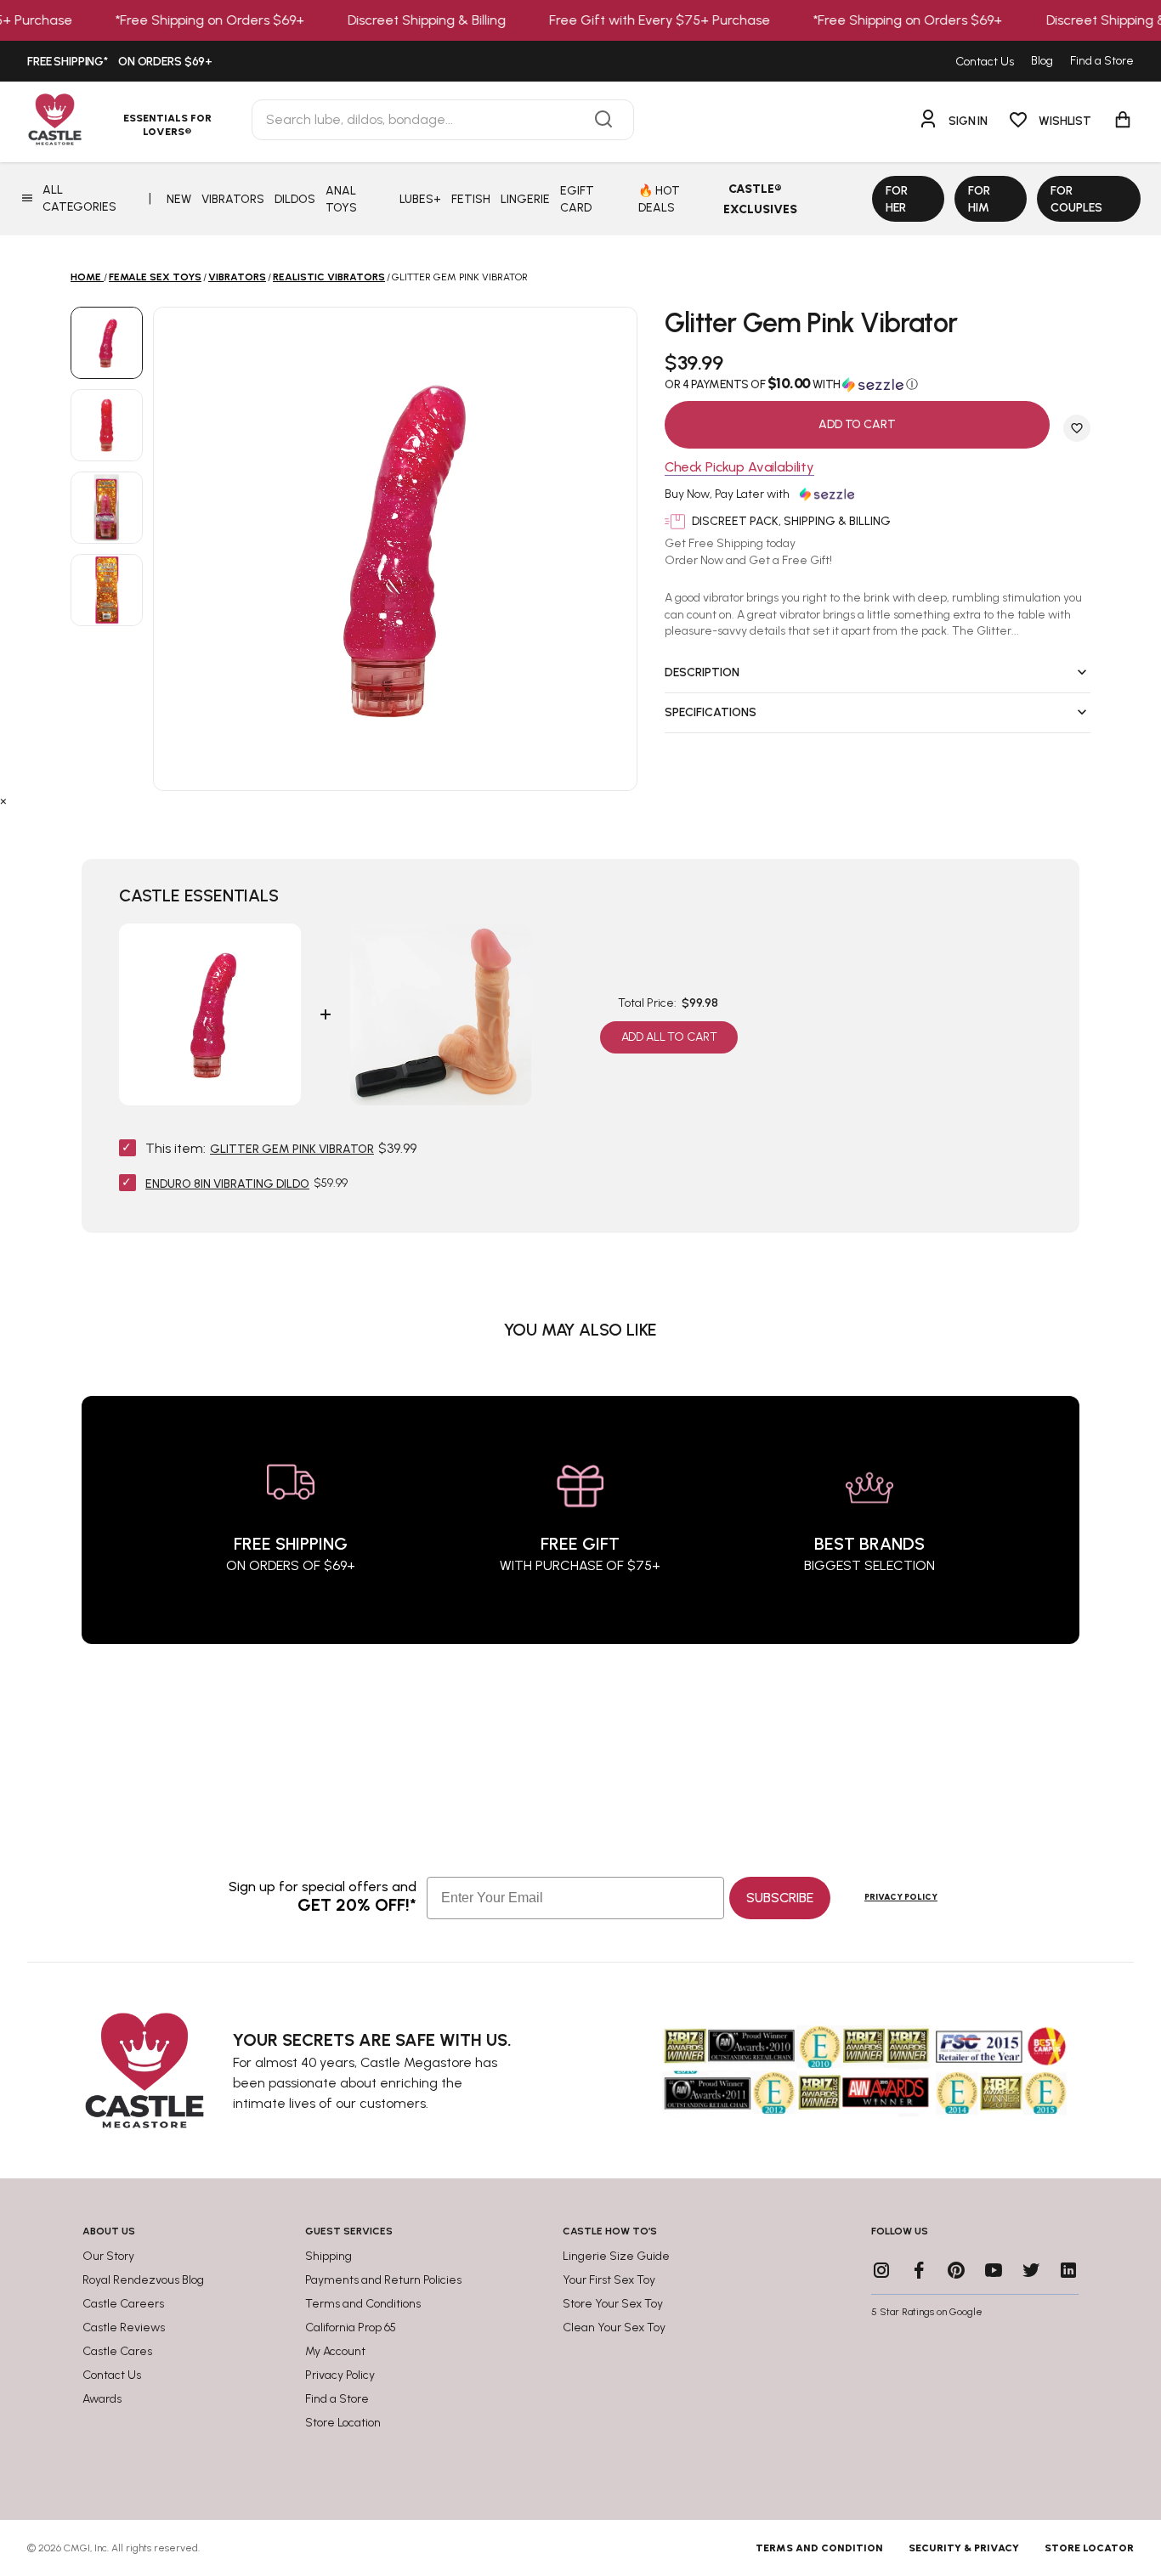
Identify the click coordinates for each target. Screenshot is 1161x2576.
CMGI (77, 2548)
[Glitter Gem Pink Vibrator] (107, 343)
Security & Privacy (964, 2548)
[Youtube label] (994, 2270)
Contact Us (985, 62)
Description (702, 672)
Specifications (711, 712)
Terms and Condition (819, 2548)
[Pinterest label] (956, 2270)
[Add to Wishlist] (1077, 428)
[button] (878, 384)
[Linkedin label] (1068, 2270)
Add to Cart (857, 424)
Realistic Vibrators (329, 277)
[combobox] (443, 120)
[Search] (603, 120)
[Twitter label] (1031, 2270)
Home (86, 277)
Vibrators (237, 277)
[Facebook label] (919, 2270)
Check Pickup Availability (739, 468)
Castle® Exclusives (760, 199)
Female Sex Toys (155, 277)
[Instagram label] (881, 2270)
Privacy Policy (901, 1897)
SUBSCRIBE (780, 1898)
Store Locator (1089, 2548)
